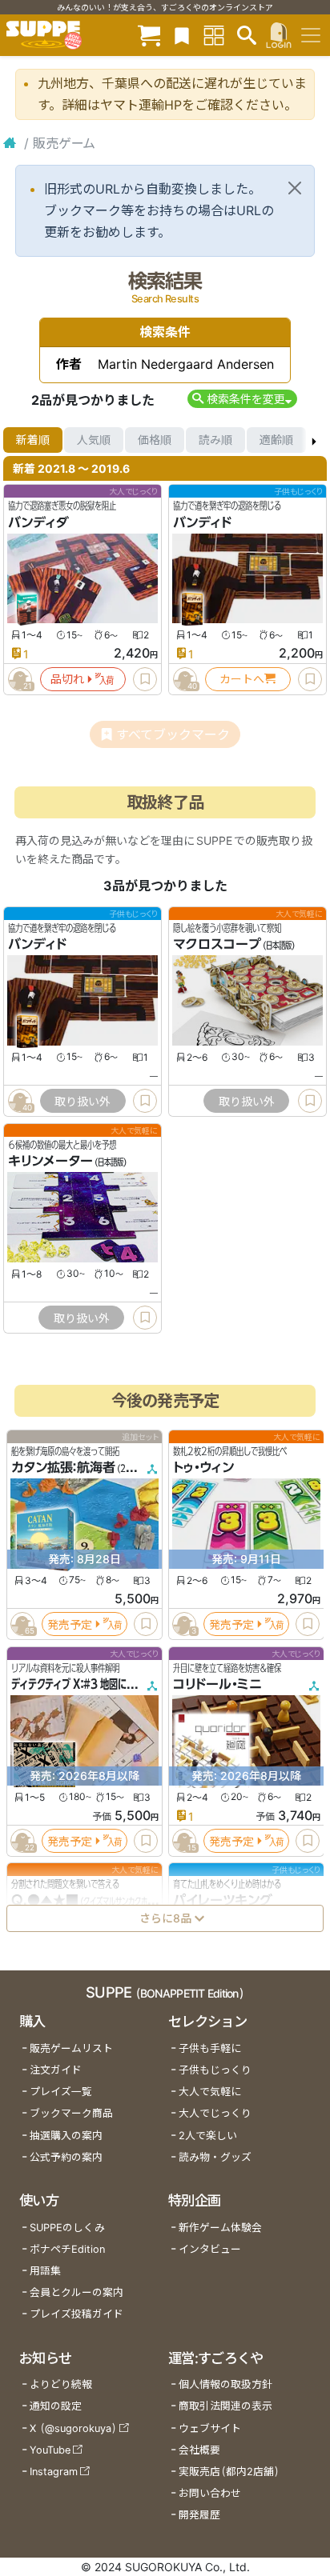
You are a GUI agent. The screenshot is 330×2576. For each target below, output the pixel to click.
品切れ (67, 679)
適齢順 (276, 440)
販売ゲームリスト (71, 2048)
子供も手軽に (210, 2048)
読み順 (215, 440)
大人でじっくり (215, 2113)
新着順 (33, 440)
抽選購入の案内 (66, 2136)
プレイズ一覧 (61, 2092)
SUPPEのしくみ (67, 2228)
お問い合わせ (210, 2493)
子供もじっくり (215, 2070)
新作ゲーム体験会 (220, 2228)
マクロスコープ (217, 945)
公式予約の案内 (66, 2157)
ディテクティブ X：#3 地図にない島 (82, 1684)
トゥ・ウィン (203, 1468)
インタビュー (210, 2249)
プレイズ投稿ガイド (76, 2314)
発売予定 (70, 1624)
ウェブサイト (210, 2428)
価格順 (155, 440)
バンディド (202, 522)
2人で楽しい (208, 2136)
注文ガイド (56, 2070)
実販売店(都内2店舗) (229, 2472)
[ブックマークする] (145, 679)
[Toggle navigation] (311, 35)
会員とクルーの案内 (76, 2292)
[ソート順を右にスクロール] (314, 440)
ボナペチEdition (67, 2249)
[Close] (295, 188)
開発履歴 (199, 2515)
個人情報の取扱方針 (225, 2384)
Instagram (54, 2472)
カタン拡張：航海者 (63, 1468)
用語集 (45, 2271)
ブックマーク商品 (71, 2113)
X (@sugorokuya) (73, 2428)
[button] (242, 399)
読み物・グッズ (215, 2157)
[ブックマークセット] (182, 35)
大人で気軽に (210, 2092)
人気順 (94, 440)
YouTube (50, 2450)
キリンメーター (50, 1162)
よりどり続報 (61, 2384)
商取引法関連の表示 (225, 2406)
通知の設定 (56, 2406)
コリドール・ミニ (217, 1684)
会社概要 (199, 2450)
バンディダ (38, 522)
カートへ (242, 679)
